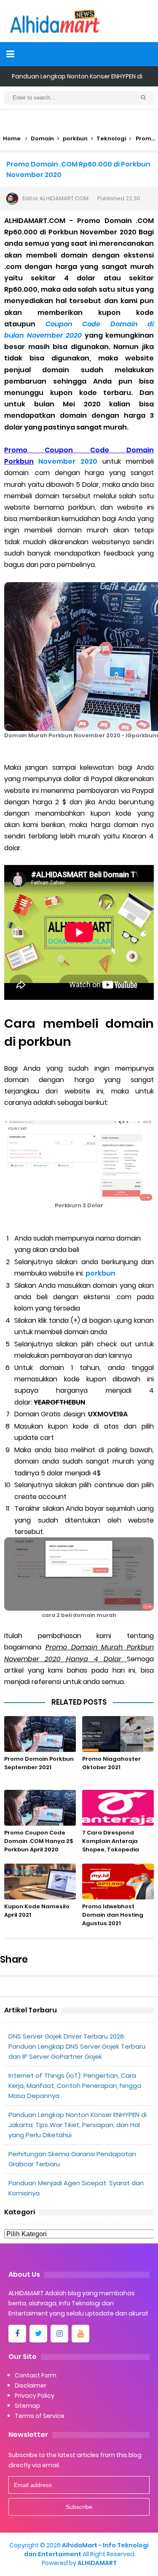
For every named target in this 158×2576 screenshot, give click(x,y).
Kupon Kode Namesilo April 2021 (37, 1911)
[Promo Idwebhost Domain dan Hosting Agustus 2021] (118, 1882)
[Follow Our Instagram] (59, 2334)
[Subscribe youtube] (80, 2334)
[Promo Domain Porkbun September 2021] (40, 1734)
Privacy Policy (35, 2396)
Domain (42, 138)
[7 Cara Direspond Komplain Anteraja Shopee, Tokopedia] (118, 1808)
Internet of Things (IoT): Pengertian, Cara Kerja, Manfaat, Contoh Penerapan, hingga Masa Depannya (75, 2086)
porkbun (75, 138)
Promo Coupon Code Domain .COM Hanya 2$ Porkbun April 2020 (39, 1841)
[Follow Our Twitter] (38, 2334)
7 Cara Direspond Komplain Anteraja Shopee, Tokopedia (111, 1841)
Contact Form (36, 2375)
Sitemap (27, 2406)
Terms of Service (40, 2416)
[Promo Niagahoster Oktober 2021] (118, 1734)
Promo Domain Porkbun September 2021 (39, 1763)
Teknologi (111, 138)
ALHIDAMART (97, 2563)
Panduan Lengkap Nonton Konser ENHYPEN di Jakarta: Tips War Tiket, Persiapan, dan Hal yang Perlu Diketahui (78, 2125)
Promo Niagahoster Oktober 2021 (111, 1763)
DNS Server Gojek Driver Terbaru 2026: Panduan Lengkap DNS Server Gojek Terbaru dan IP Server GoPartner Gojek (77, 2046)
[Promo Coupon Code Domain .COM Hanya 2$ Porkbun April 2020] (40, 1808)
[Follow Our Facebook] (17, 2334)
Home (12, 138)
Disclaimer (31, 2385)
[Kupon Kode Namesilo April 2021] (40, 1882)
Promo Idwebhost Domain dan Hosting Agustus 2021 (113, 1915)
